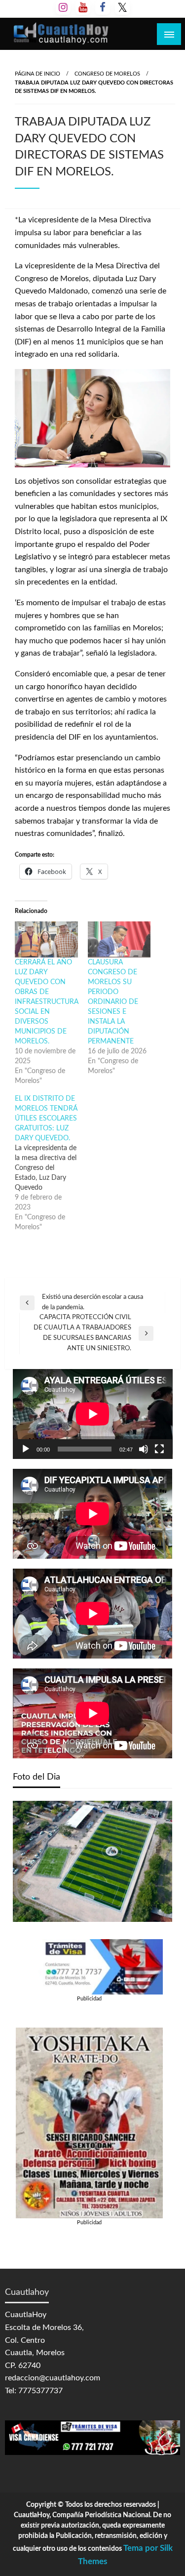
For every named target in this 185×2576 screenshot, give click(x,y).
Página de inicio (37, 74)
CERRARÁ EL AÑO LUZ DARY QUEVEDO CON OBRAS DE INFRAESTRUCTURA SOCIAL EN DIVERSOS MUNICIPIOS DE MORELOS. (47, 1002)
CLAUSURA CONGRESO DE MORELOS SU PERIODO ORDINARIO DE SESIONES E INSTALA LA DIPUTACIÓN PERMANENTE (113, 1002)
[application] (93, 1414)
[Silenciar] (144, 1449)
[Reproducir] (26, 1449)
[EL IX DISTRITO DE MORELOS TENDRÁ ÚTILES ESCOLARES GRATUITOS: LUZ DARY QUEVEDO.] (51, 1163)
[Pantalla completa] (159, 1449)
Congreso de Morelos (107, 74)
